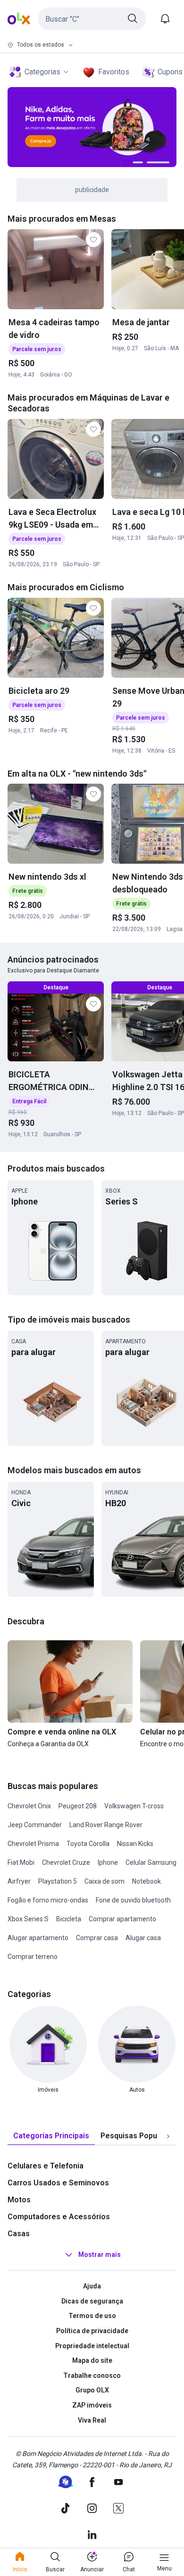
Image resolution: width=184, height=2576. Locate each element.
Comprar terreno (33, 1957)
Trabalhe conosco (92, 2375)
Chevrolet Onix (29, 1806)
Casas (19, 2234)
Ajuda (92, 2286)
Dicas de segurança (92, 2301)
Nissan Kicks (135, 1844)
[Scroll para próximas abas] (168, 2136)
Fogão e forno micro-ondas (48, 1900)
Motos (19, 2200)
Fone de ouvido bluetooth (133, 1900)
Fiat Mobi (21, 1862)
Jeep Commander (35, 1825)
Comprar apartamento (122, 1919)
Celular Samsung (151, 1862)
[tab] (51, 2136)
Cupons (170, 72)
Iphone (108, 1862)
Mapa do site (92, 2360)
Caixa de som (105, 1881)
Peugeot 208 (78, 1806)
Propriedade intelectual (92, 2346)
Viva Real (92, 2420)
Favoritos (114, 72)
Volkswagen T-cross (134, 1806)
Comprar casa (97, 1938)
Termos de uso (92, 2316)
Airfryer (19, 1881)
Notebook (146, 1881)
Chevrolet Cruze (66, 1862)
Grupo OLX (92, 2390)
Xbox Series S (28, 1919)
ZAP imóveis (92, 2405)
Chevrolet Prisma (33, 1844)
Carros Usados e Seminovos (58, 2183)
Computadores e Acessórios (59, 2217)
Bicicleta (69, 1919)
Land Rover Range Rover (106, 1825)
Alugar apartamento (38, 1938)
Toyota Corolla (88, 1844)
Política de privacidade (92, 2331)
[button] (92, 19)
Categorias (42, 72)
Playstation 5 (58, 1881)
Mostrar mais (100, 2255)
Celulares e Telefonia (46, 2166)
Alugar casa (143, 1938)
